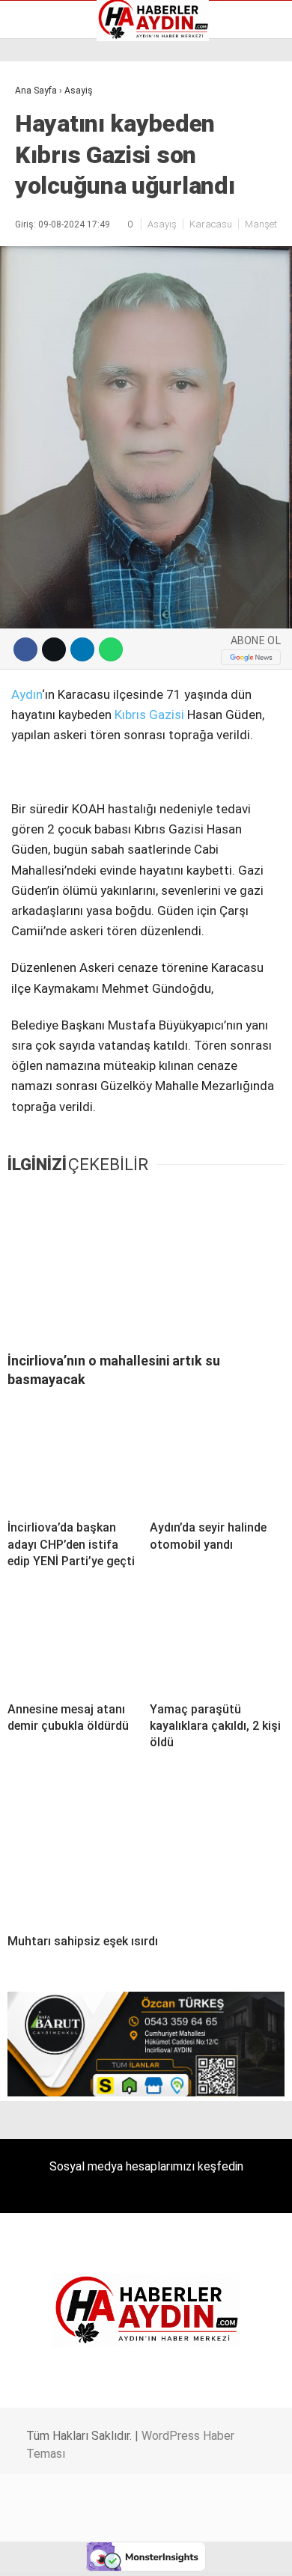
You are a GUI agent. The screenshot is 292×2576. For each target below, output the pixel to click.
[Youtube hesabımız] (185, 2552)
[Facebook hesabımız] (48, 2552)
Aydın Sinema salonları (76, 147)
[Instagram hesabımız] (140, 2552)
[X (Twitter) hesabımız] (94, 2552)
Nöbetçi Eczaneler (66, 226)
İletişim (40, 195)
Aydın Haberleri (58, 116)
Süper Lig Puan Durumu (78, 242)
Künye (37, 210)
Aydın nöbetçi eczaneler (80, 132)
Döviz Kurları (52, 163)
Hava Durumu (55, 179)
